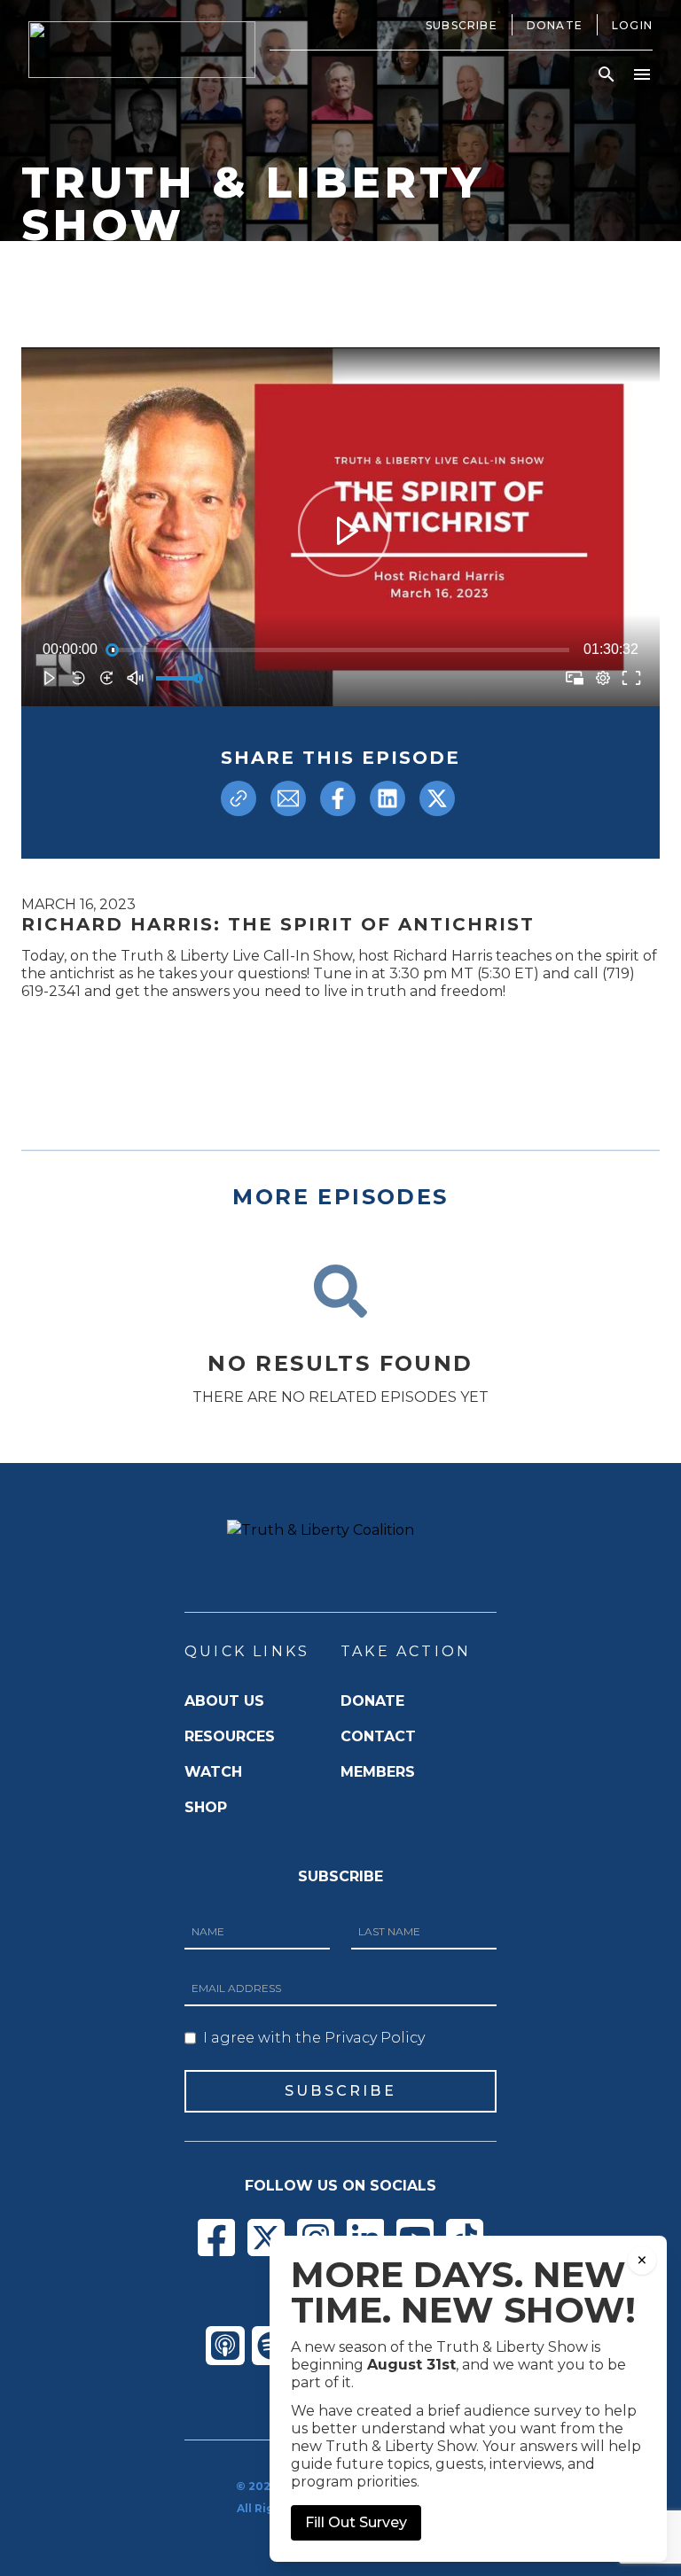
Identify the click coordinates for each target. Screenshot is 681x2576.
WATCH (213, 1772)
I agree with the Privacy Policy (314, 2038)
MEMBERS (378, 1772)
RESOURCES (230, 1736)
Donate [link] (555, 25)
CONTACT (378, 1736)
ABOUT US (224, 1701)
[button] (607, 74)
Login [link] (632, 25)
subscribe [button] (340, 2091)
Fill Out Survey (356, 2522)
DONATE (372, 1701)
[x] (437, 798)
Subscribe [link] (462, 25)
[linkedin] (387, 798)
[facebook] (338, 798)
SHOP (206, 1807)
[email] (288, 798)
